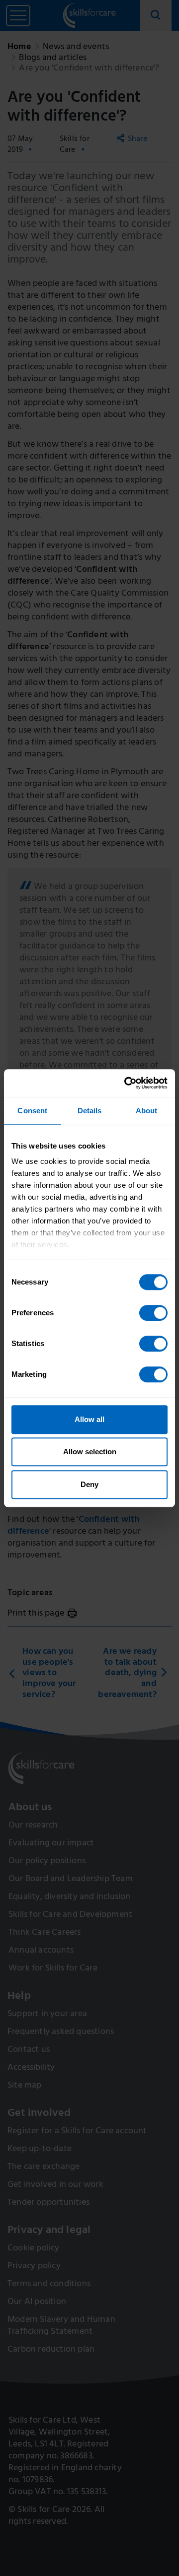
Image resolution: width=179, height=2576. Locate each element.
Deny (89, 1484)
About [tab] (147, 1111)
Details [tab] (90, 1111)
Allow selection (90, 1452)
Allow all (89, 1419)
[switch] (153, 1313)
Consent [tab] (32, 1111)
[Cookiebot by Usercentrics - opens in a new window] (126, 1083)
